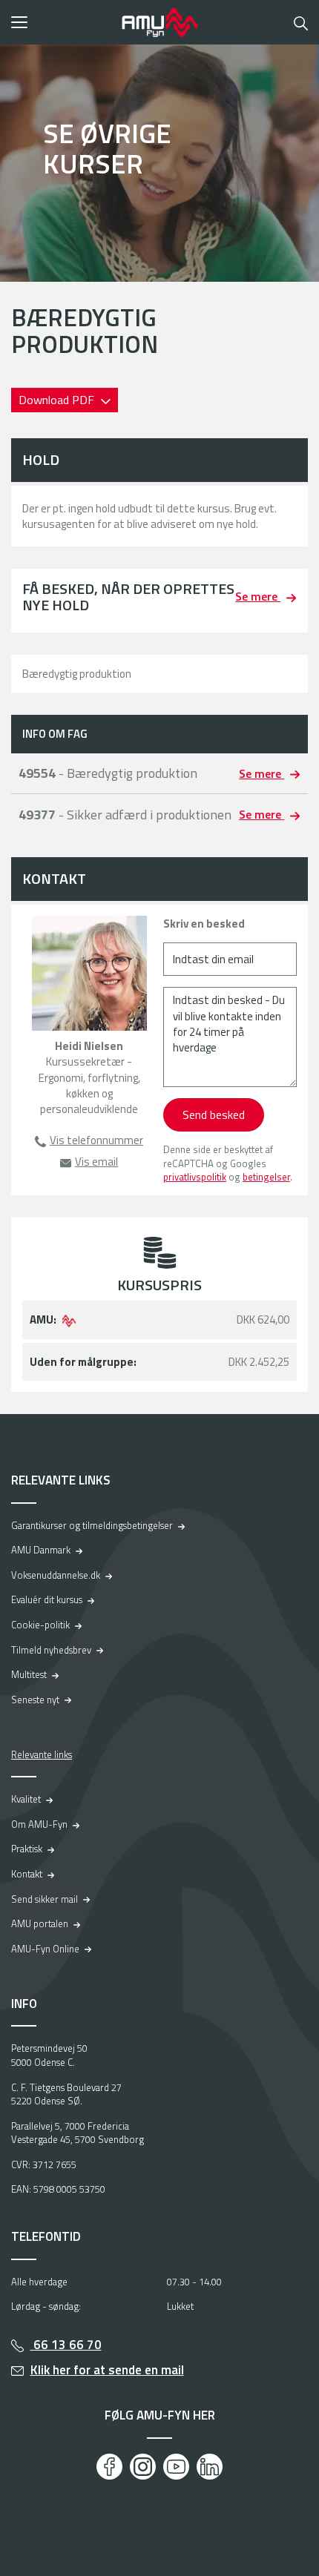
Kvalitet (26, 1799)
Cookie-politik (40, 1625)
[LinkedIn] (210, 2467)
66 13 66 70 (66, 2345)
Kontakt (27, 1874)
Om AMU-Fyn (39, 1824)
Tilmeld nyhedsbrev (51, 1650)
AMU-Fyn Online (45, 1949)
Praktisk (27, 1849)
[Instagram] (143, 2467)
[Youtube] (176, 2467)
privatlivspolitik (195, 1177)
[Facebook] (109, 2467)
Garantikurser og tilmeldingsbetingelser (92, 1525)
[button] (61, 22)
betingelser (266, 1177)
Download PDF (58, 400)
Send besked (214, 1114)
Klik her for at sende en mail (107, 2370)
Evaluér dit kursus (47, 1599)
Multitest (29, 1674)
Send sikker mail (45, 1899)
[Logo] (159, 22)
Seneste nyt (35, 1700)
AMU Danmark (41, 1550)
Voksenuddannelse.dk (56, 1575)
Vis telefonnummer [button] (96, 1140)
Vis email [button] (96, 1162)
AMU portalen (40, 1923)
